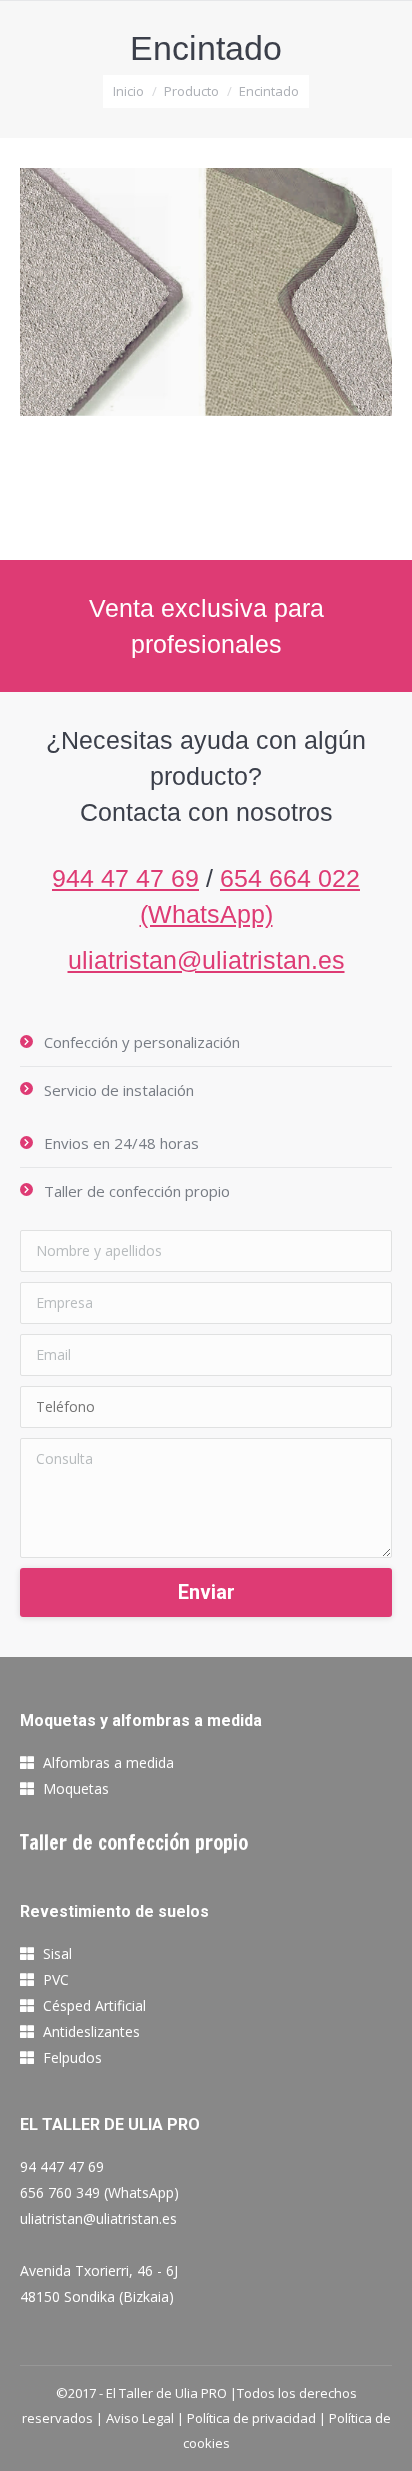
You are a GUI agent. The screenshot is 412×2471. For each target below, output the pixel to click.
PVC (56, 1979)
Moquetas (76, 1788)
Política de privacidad (251, 2418)
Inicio (128, 91)
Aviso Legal (140, 2418)
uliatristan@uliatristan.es (206, 960)
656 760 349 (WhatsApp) (99, 2192)
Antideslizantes (91, 2031)
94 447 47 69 (62, 2166)
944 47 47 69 (125, 878)
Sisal (57, 1953)
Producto (191, 91)
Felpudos (72, 2057)
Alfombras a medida (108, 1762)
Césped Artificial (94, 2005)
